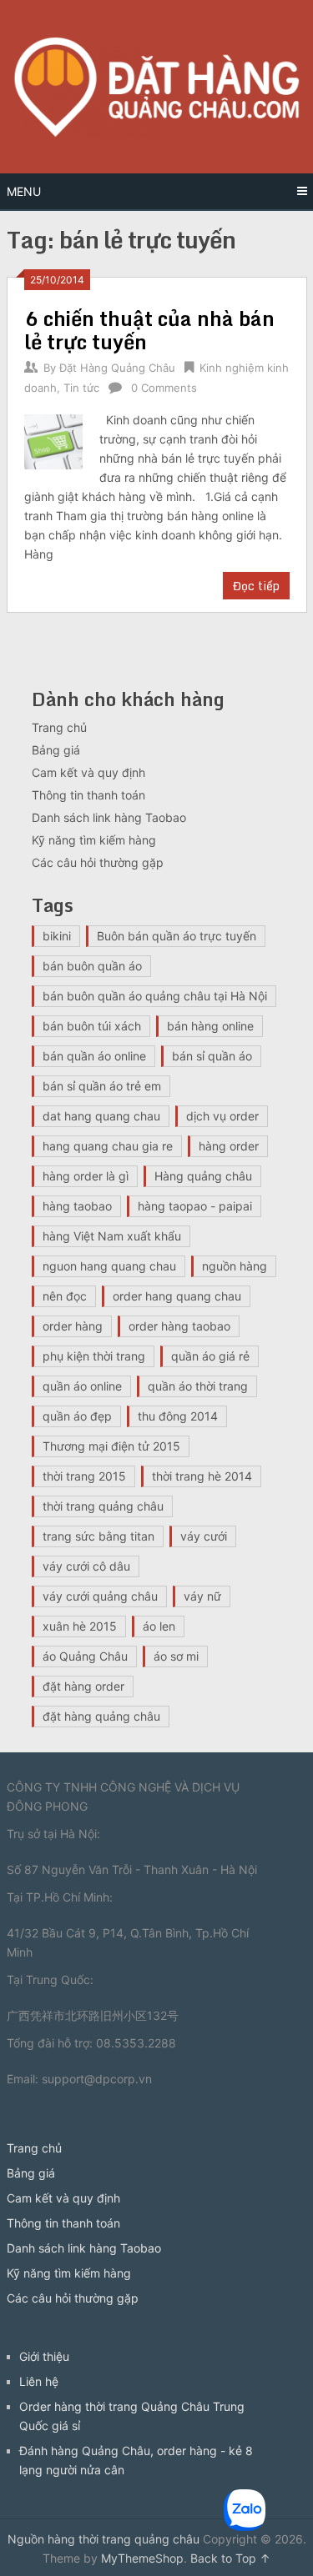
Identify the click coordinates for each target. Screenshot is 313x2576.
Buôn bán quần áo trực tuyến (177, 936)
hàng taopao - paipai (195, 1206)
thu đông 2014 (178, 1416)
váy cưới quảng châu (100, 1596)
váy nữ (202, 1596)
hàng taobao (77, 1206)
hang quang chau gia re (108, 1146)
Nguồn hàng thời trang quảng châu (103, 2539)
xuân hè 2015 (80, 1626)
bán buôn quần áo (92, 966)
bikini (57, 936)
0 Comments (164, 388)
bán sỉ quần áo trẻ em (102, 1086)
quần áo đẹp (77, 1416)
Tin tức (81, 388)
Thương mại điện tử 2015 (111, 1446)
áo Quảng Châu (85, 1656)
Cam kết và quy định (88, 772)
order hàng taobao (179, 1326)
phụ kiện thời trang (94, 1356)
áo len (159, 1626)
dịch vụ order (222, 1116)
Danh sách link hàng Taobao (109, 817)
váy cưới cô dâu (86, 1566)
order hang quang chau (177, 1296)
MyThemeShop (142, 2558)
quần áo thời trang (198, 1386)
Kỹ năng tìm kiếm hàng (94, 840)
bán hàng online (210, 1026)
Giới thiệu (44, 2356)
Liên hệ (39, 2381)
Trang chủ (59, 727)
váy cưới (204, 1536)
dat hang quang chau (101, 1116)
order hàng (73, 1326)
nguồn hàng (235, 1266)
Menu (24, 191)
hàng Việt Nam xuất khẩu (112, 1236)
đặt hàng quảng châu (101, 1716)
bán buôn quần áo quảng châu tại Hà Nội (155, 996)
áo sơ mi (176, 1656)
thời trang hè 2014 (202, 1476)
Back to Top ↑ (230, 2558)
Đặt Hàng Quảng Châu (117, 368)
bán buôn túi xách (92, 1026)
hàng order (229, 1146)
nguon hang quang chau (109, 1266)
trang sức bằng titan (98, 1536)
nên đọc (65, 1296)
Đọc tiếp (256, 586)
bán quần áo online (94, 1056)
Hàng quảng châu (203, 1176)
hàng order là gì (86, 1176)
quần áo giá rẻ (210, 1356)
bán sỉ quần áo (212, 1056)
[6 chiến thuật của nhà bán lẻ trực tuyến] (54, 440)
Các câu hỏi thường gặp (98, 862)
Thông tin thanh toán (88, 795)
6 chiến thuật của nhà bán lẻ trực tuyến (149, 330)
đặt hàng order (83, 1686)
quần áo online (82, 1386)
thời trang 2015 (84, 1476)
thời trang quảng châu (103, 1506)
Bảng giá (56, 750)
